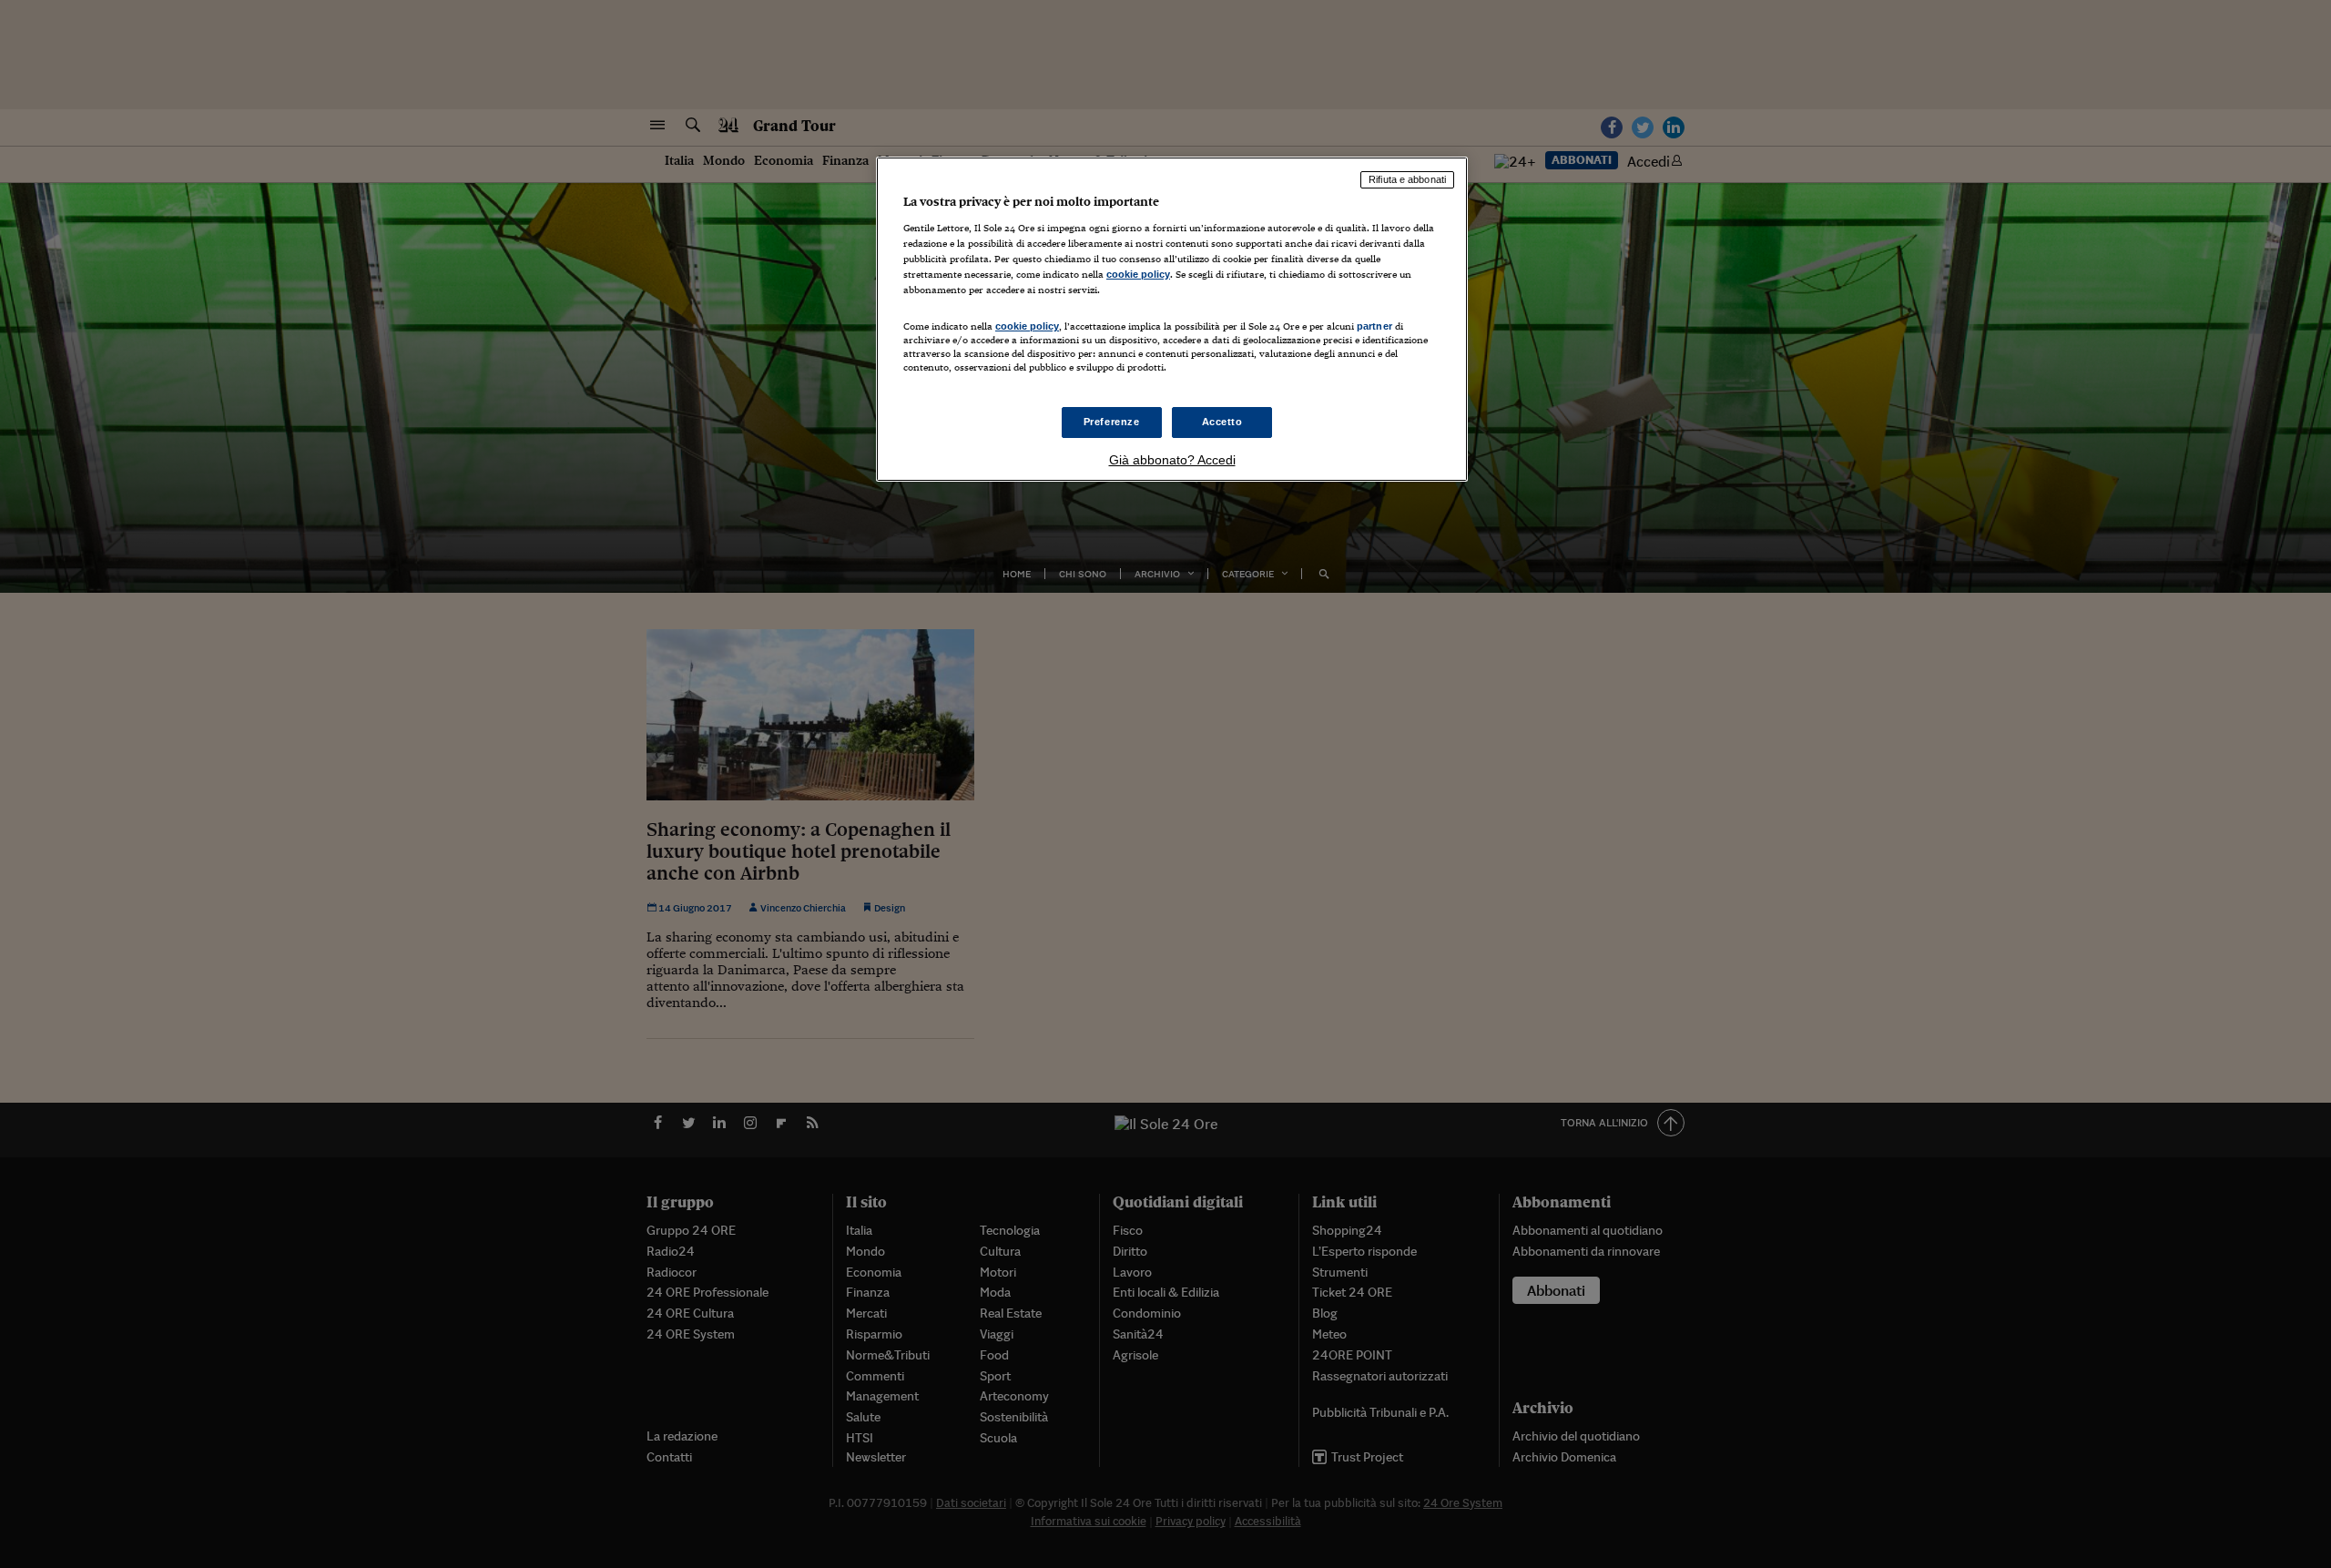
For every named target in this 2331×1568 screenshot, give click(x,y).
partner (1374, 326)
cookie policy (1138, 274)
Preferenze (1112, 422)
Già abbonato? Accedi (1172, 460)
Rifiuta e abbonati (1407, 179)
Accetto (1222, 422)
